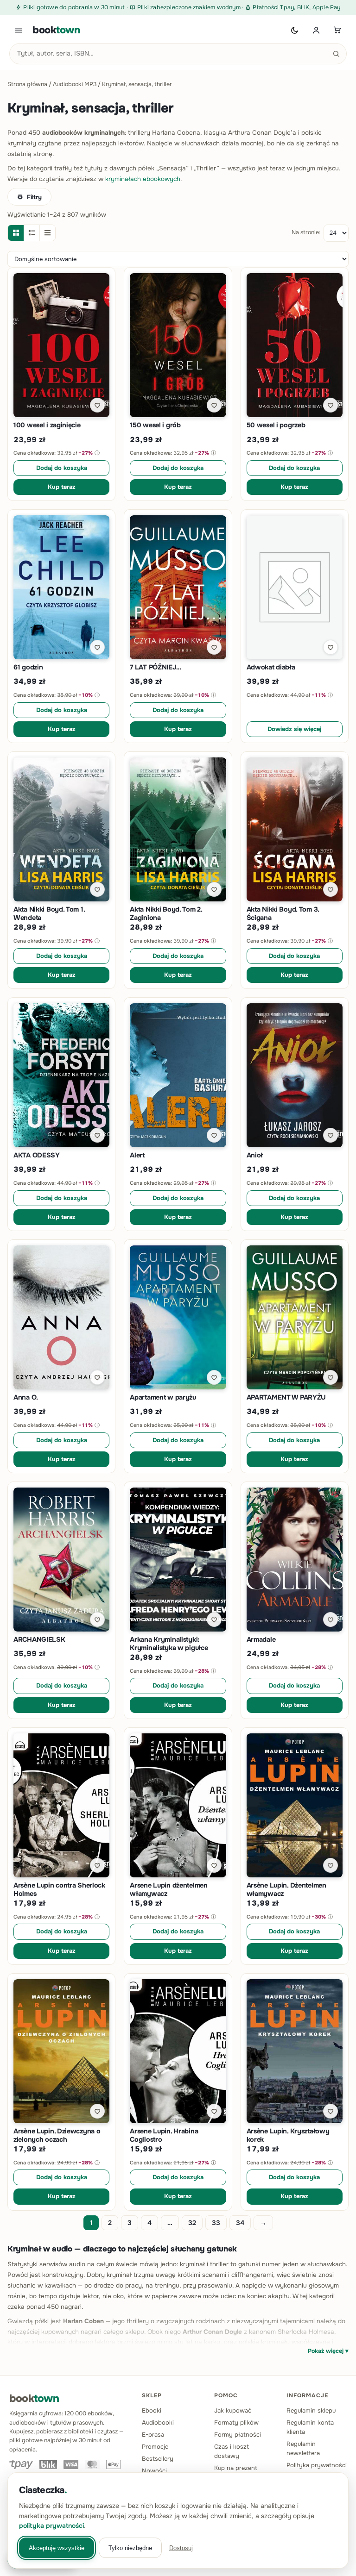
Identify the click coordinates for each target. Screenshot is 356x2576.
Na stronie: (306, 232)
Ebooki (152, 2410)
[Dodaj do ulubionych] (97, 405)
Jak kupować (233, 2410)
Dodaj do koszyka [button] (62, 468)
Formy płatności (238, 2435)
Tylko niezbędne (130, 2548)
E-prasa (153, 2435)
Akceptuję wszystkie (57, 2548)
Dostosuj (181, 2548)
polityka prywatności (51, 2526)
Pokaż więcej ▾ (328, 2351)
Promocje (155, 2447)
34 (240, 2223)
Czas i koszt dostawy (232, 2451)
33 (216, 2223)
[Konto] (316, 30)
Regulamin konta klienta (310, 2427)
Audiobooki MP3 (75, 84)
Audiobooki (158, 2423)
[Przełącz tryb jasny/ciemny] (295, 30)
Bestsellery (158, 2459)
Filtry (34, 197)
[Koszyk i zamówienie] (337, 30)
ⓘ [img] (97, 453)
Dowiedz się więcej (294, 729)
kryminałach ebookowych (143, 179)
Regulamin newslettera (303, 2448)
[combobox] (178, 54)
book (56, 30)
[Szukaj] (336, 54)
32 (192, 2223)
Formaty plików (236, 2423)
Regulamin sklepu (311, 2410)
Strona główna (27, 84)
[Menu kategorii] (19, 30)
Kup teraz (62, 487)
